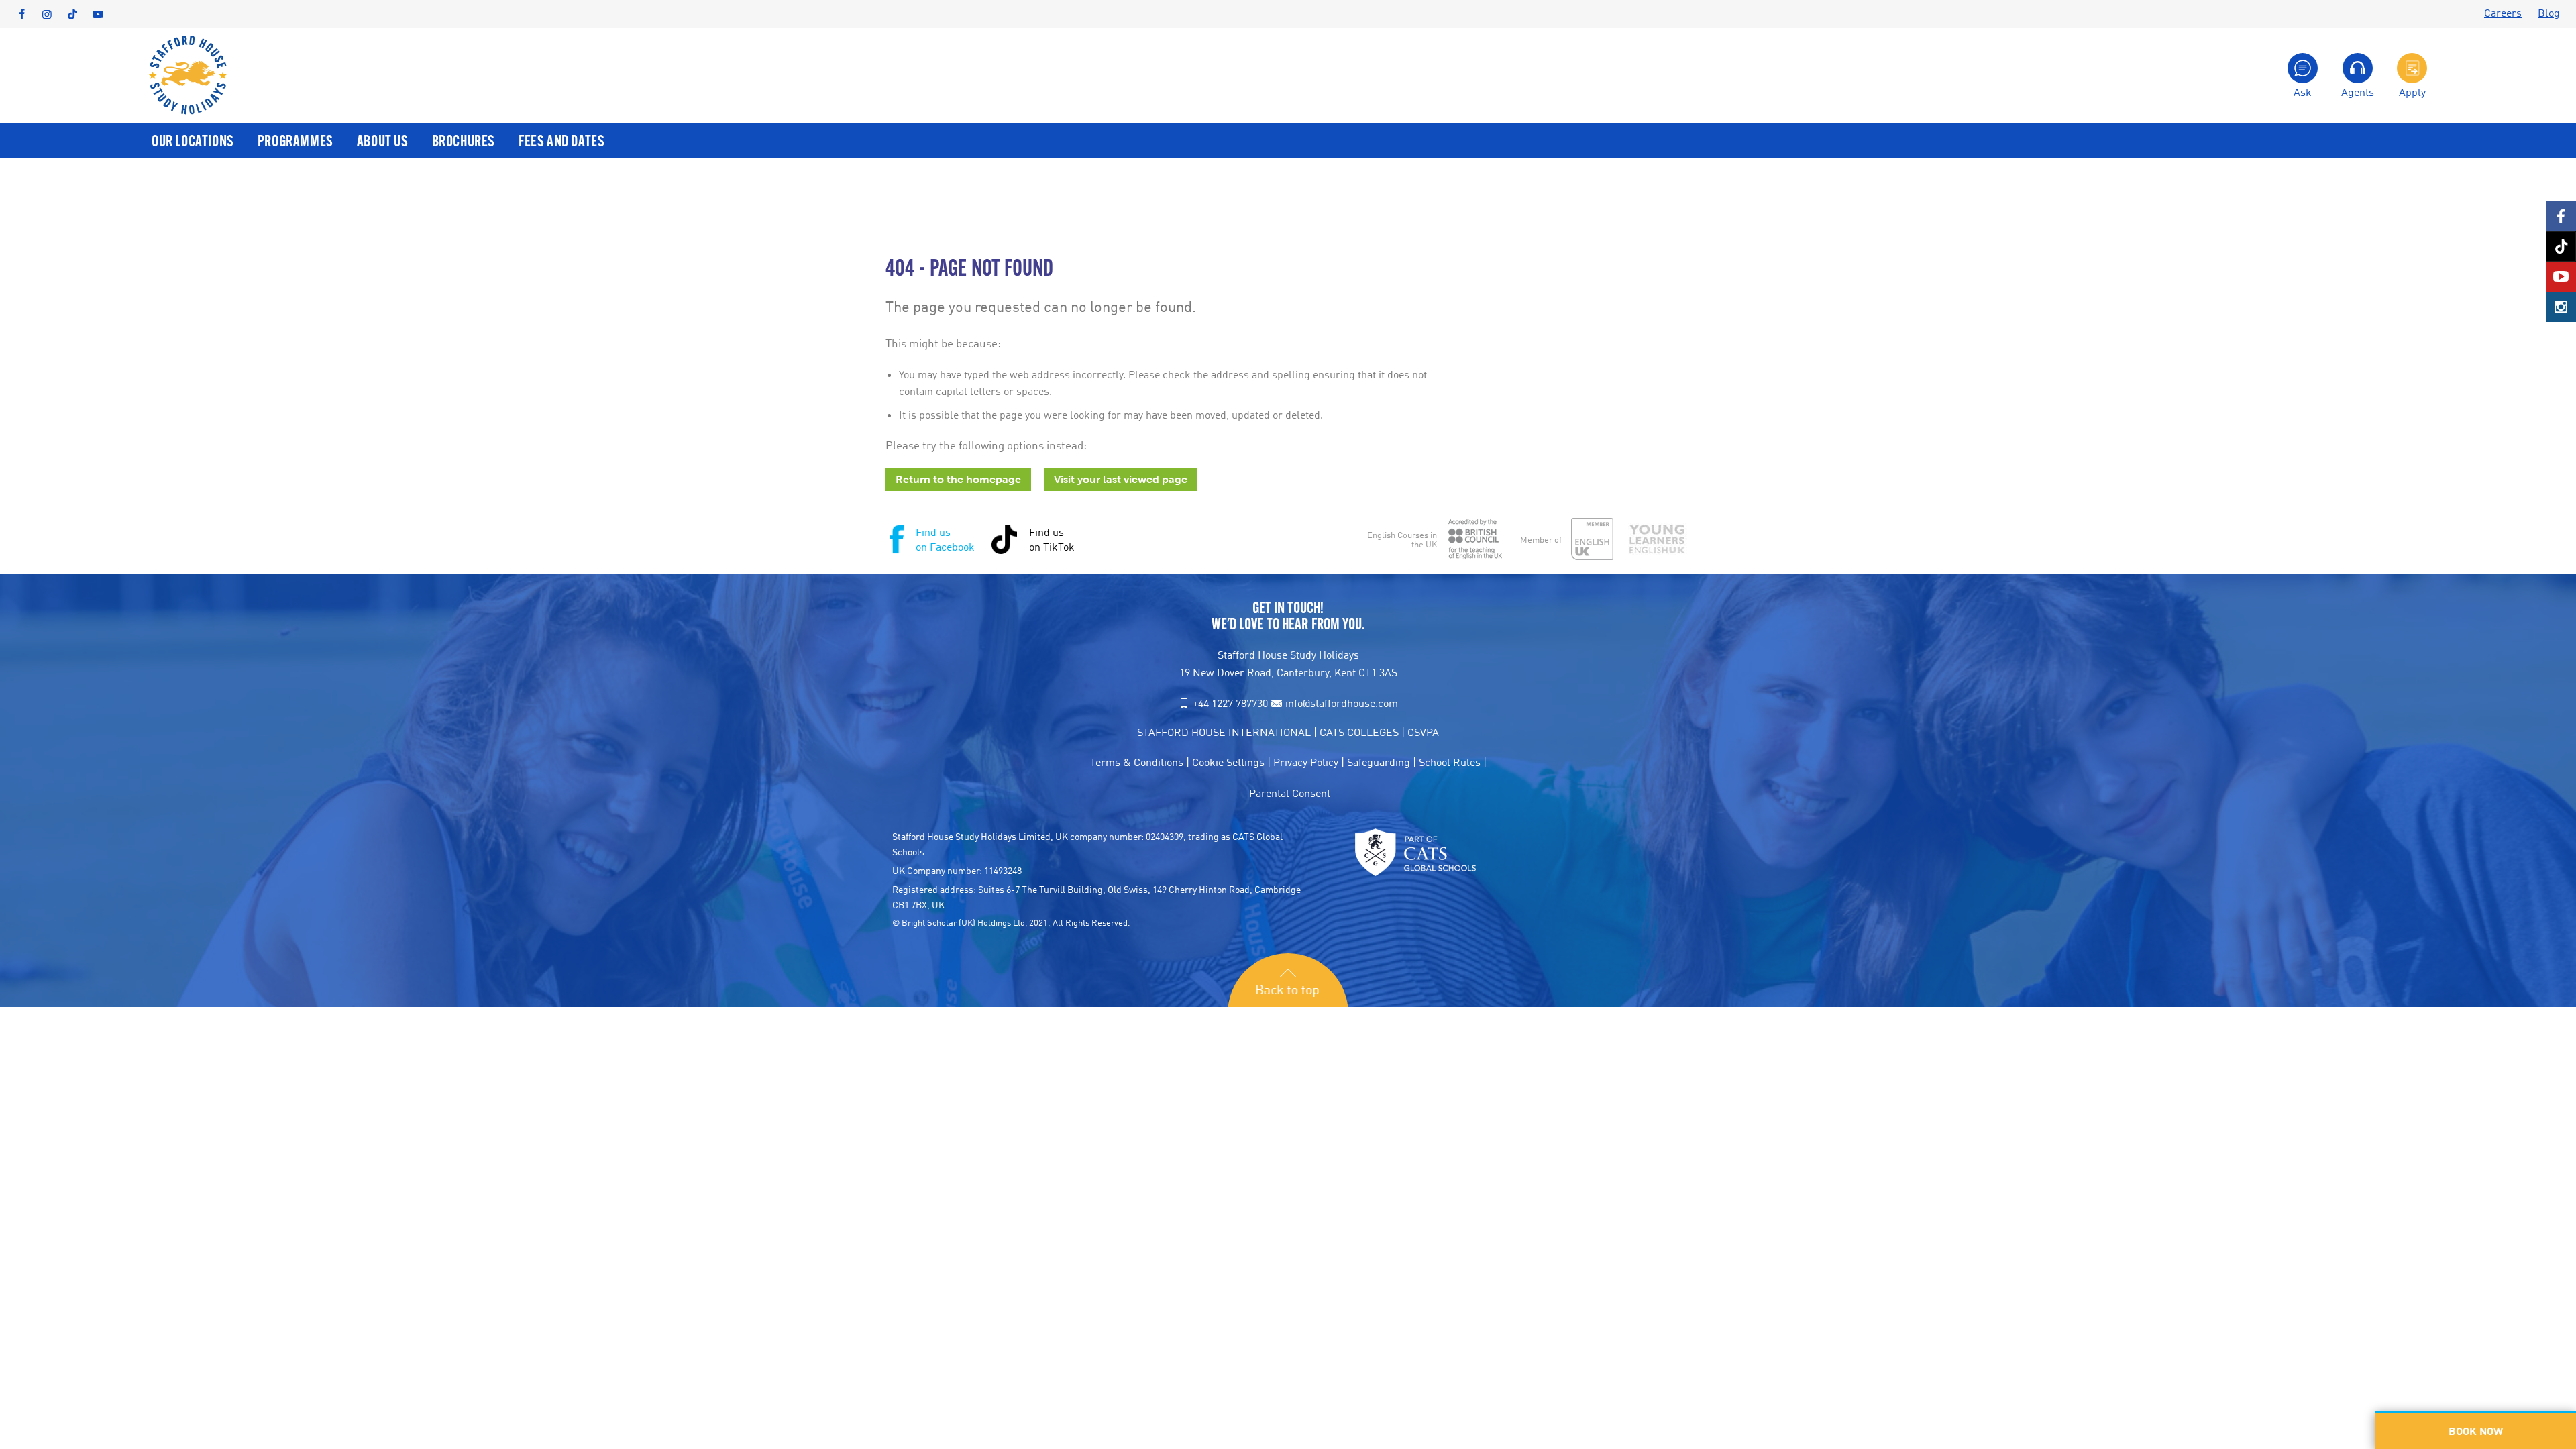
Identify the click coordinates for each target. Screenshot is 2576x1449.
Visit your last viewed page (1121, 479)
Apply (2412, 91)
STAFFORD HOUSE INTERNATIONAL (1224, 732)
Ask (2303, 91)
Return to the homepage (958, 479)
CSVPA (1423, 732)
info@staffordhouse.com (1342, 703)
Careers (2503, 13)
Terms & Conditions (1137, 762)
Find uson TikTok (1052, 539)
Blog (2549, 13)
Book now (2476, 1431)
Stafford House (188, 75)
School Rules (1450, 762)
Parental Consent (1290, 793)
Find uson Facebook (945, 539)
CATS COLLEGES (1359, 732)
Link (2561, 216)
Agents (2358, 91)
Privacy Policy (1306, 762)
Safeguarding (1379, 762)
